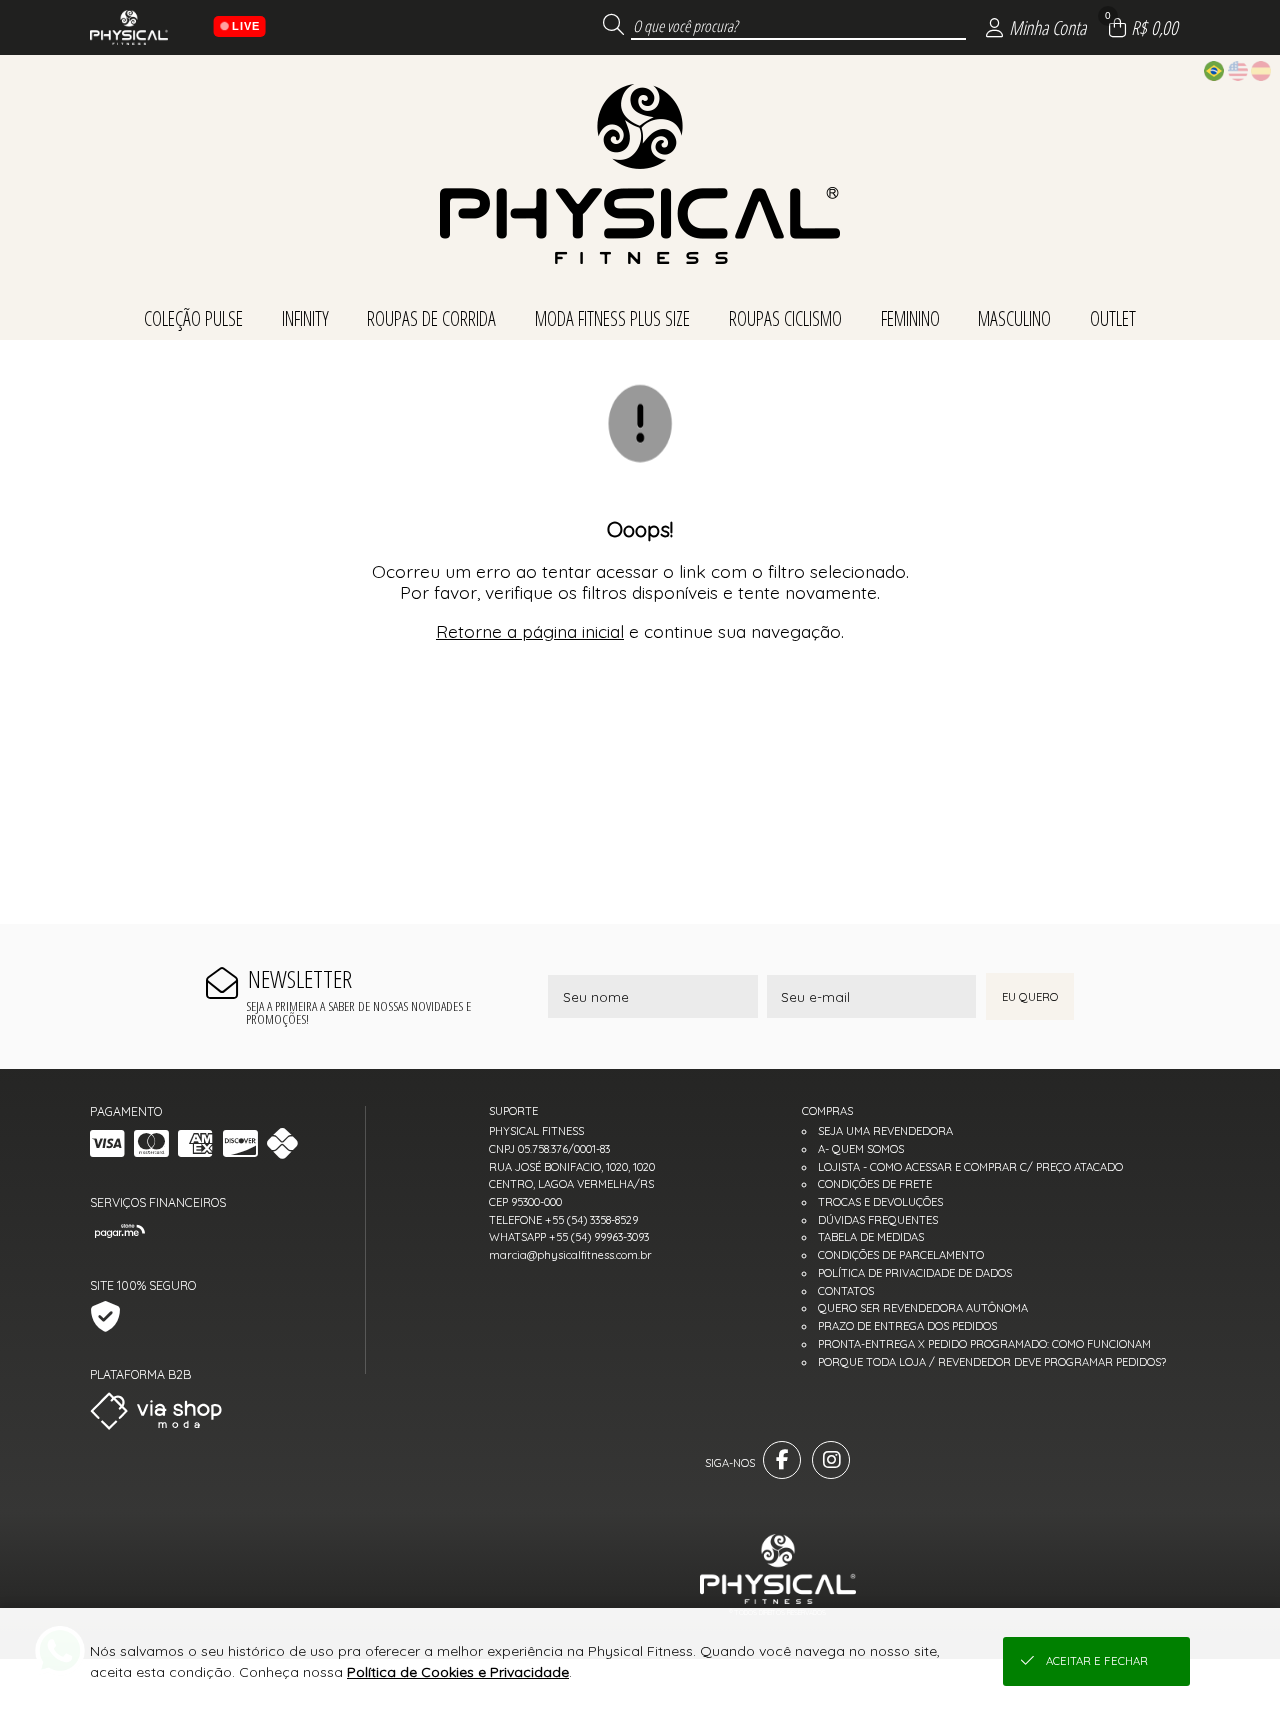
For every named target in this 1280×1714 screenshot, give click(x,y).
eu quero (1030, 997)
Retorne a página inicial (530, 631)
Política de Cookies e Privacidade (458, 1672)
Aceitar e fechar (1097, 1661)
